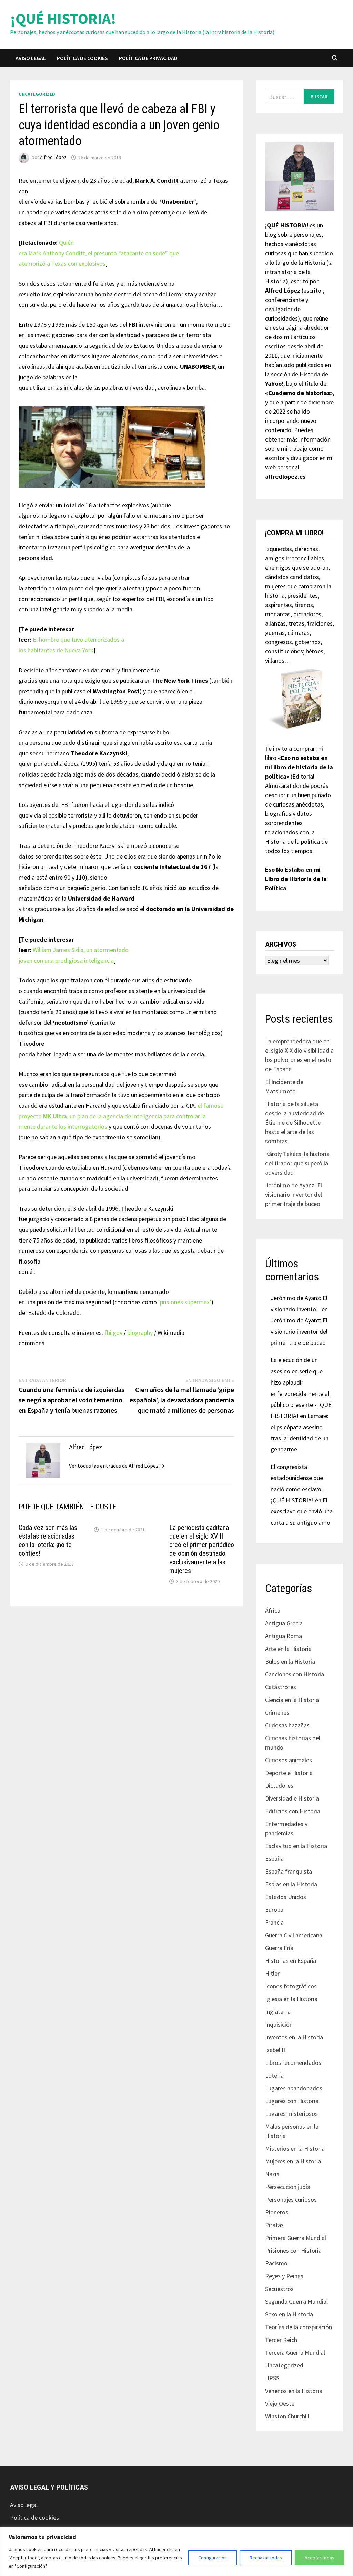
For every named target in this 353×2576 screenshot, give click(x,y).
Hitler (272, 1973)
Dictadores (279, 1786)
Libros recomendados (293, 2063)
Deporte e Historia (289, 1773)
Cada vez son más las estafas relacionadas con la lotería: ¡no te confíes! (48, 1540)
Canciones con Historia (295, 1674)
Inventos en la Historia (294, 2037)
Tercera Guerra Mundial (295, 2352)
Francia (274, 1922)
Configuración (213, 2558)
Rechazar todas (266, 2558)
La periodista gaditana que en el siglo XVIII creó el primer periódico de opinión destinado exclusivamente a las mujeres (202, 1549)
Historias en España (291, 1961)
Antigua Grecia (284, 1623)
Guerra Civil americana (294, 1935)
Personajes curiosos (291, 2199)
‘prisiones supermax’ (185, 1302)
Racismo (276, 2263)
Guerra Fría (279, 1948)
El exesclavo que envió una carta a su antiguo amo (302, 1511)
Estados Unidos (286, 1897)
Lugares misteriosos (291, 2114)
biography (140, 1333)
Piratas (274, 2225)
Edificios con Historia (293, 1811)
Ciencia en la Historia (292, 1700)
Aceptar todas (320, 2558)
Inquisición (279, 2024)
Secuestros (279, 2289)
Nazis (272, 2174)
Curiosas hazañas (287, 1725)
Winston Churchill (287, 2416)
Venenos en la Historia (294, 2391)
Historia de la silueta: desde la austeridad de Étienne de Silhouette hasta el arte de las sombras (295, 1122)
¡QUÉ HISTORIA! (63, 18)
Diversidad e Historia (292, 1798)
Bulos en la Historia (290, 1661)
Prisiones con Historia (293, 2250)
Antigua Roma (284, 1636)
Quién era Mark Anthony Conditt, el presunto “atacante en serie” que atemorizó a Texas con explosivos (99, 253)
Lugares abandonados (294, 2088)
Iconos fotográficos (291, 1986)
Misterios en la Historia (295, 2148)
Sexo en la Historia (289, 2314)
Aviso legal (31, 58)
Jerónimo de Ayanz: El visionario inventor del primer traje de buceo (294, 1194)
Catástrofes (281, 1687)
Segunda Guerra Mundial (296, 2301)
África (273, 1610)
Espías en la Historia (291, 1884)
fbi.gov (113, 1333)
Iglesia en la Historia (291, 1999)
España (274, 1859)
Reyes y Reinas (284, 2276)
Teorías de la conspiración (299, 2327)
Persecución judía (288, 2187)
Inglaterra (278, 2012)
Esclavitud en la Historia (296, 1846)
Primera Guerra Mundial (296, 2238)
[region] (176, 2551)
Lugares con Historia (292, 2101)
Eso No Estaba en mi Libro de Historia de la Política (296, 879)
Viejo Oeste (280, 2403)
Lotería (274, 2075)
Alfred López (53, 158)
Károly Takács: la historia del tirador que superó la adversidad (297, 1163)
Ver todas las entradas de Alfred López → (117, 1466)
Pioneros (277, 2212)
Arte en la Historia (288, 1649)
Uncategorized (37, 94)
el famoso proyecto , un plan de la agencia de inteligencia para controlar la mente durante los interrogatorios (121, 1116)
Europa (274, 1910)
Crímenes (277, 1712)
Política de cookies (82, 58)
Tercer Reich (281, 2340)
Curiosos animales (289, 1760)
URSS (272, 2378)
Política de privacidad (148, 58)
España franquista (289, 1871)
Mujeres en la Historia (293, 2161)
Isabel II (275, 2050)
